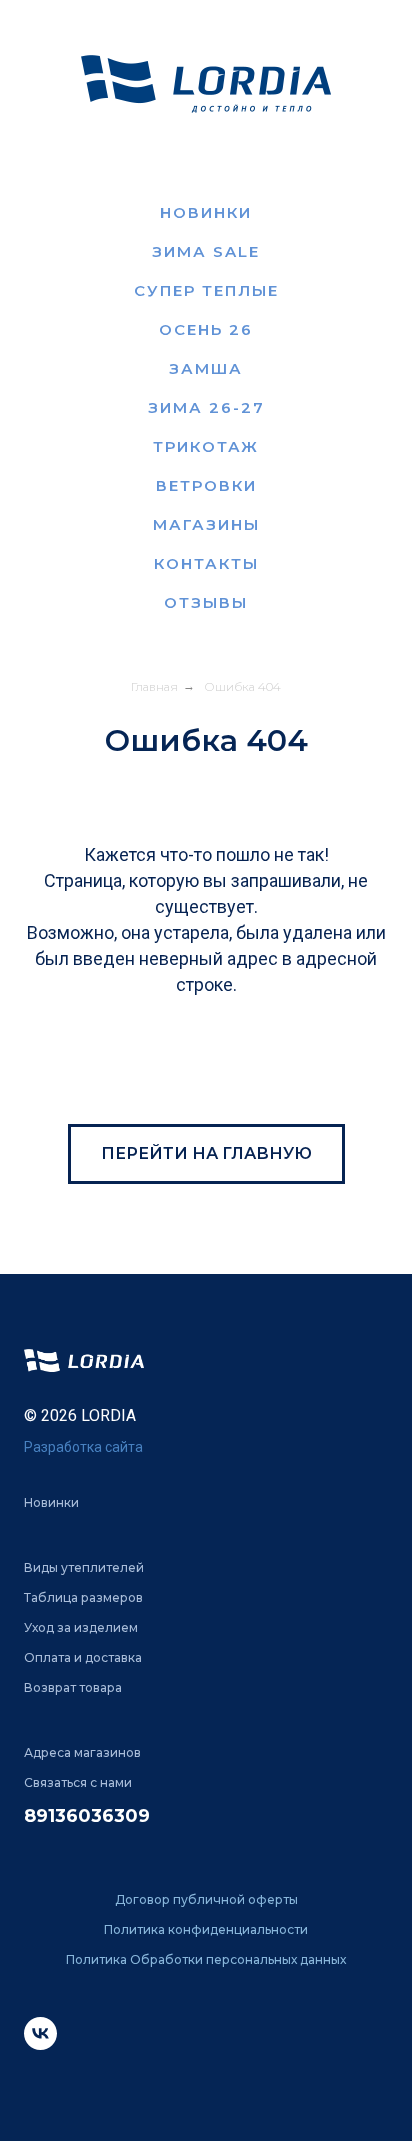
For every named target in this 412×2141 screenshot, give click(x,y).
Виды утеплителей (84, 1567)
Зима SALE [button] (206, 251)
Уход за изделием (81, 1627)
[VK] (40, 2044)
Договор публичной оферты (206, 1899)
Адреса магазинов (82, 1752)
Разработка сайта (83, 1447)
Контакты (206, 563)
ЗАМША (206, 368)
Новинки (206, 212)
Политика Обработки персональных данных (206, 1959)
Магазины (206, 524)
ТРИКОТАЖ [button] (206, 446)
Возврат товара (73, 1687)
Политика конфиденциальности (206, 1929)
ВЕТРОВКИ (206, 485)
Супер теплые (206, 290)
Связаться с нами (78, 1782)
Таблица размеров (83, 1597)
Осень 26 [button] (206, 329)
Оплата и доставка (83, 1657)
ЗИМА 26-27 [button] (206, 407)
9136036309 (93, 1816)
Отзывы (206, 602)
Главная (154, 686)
